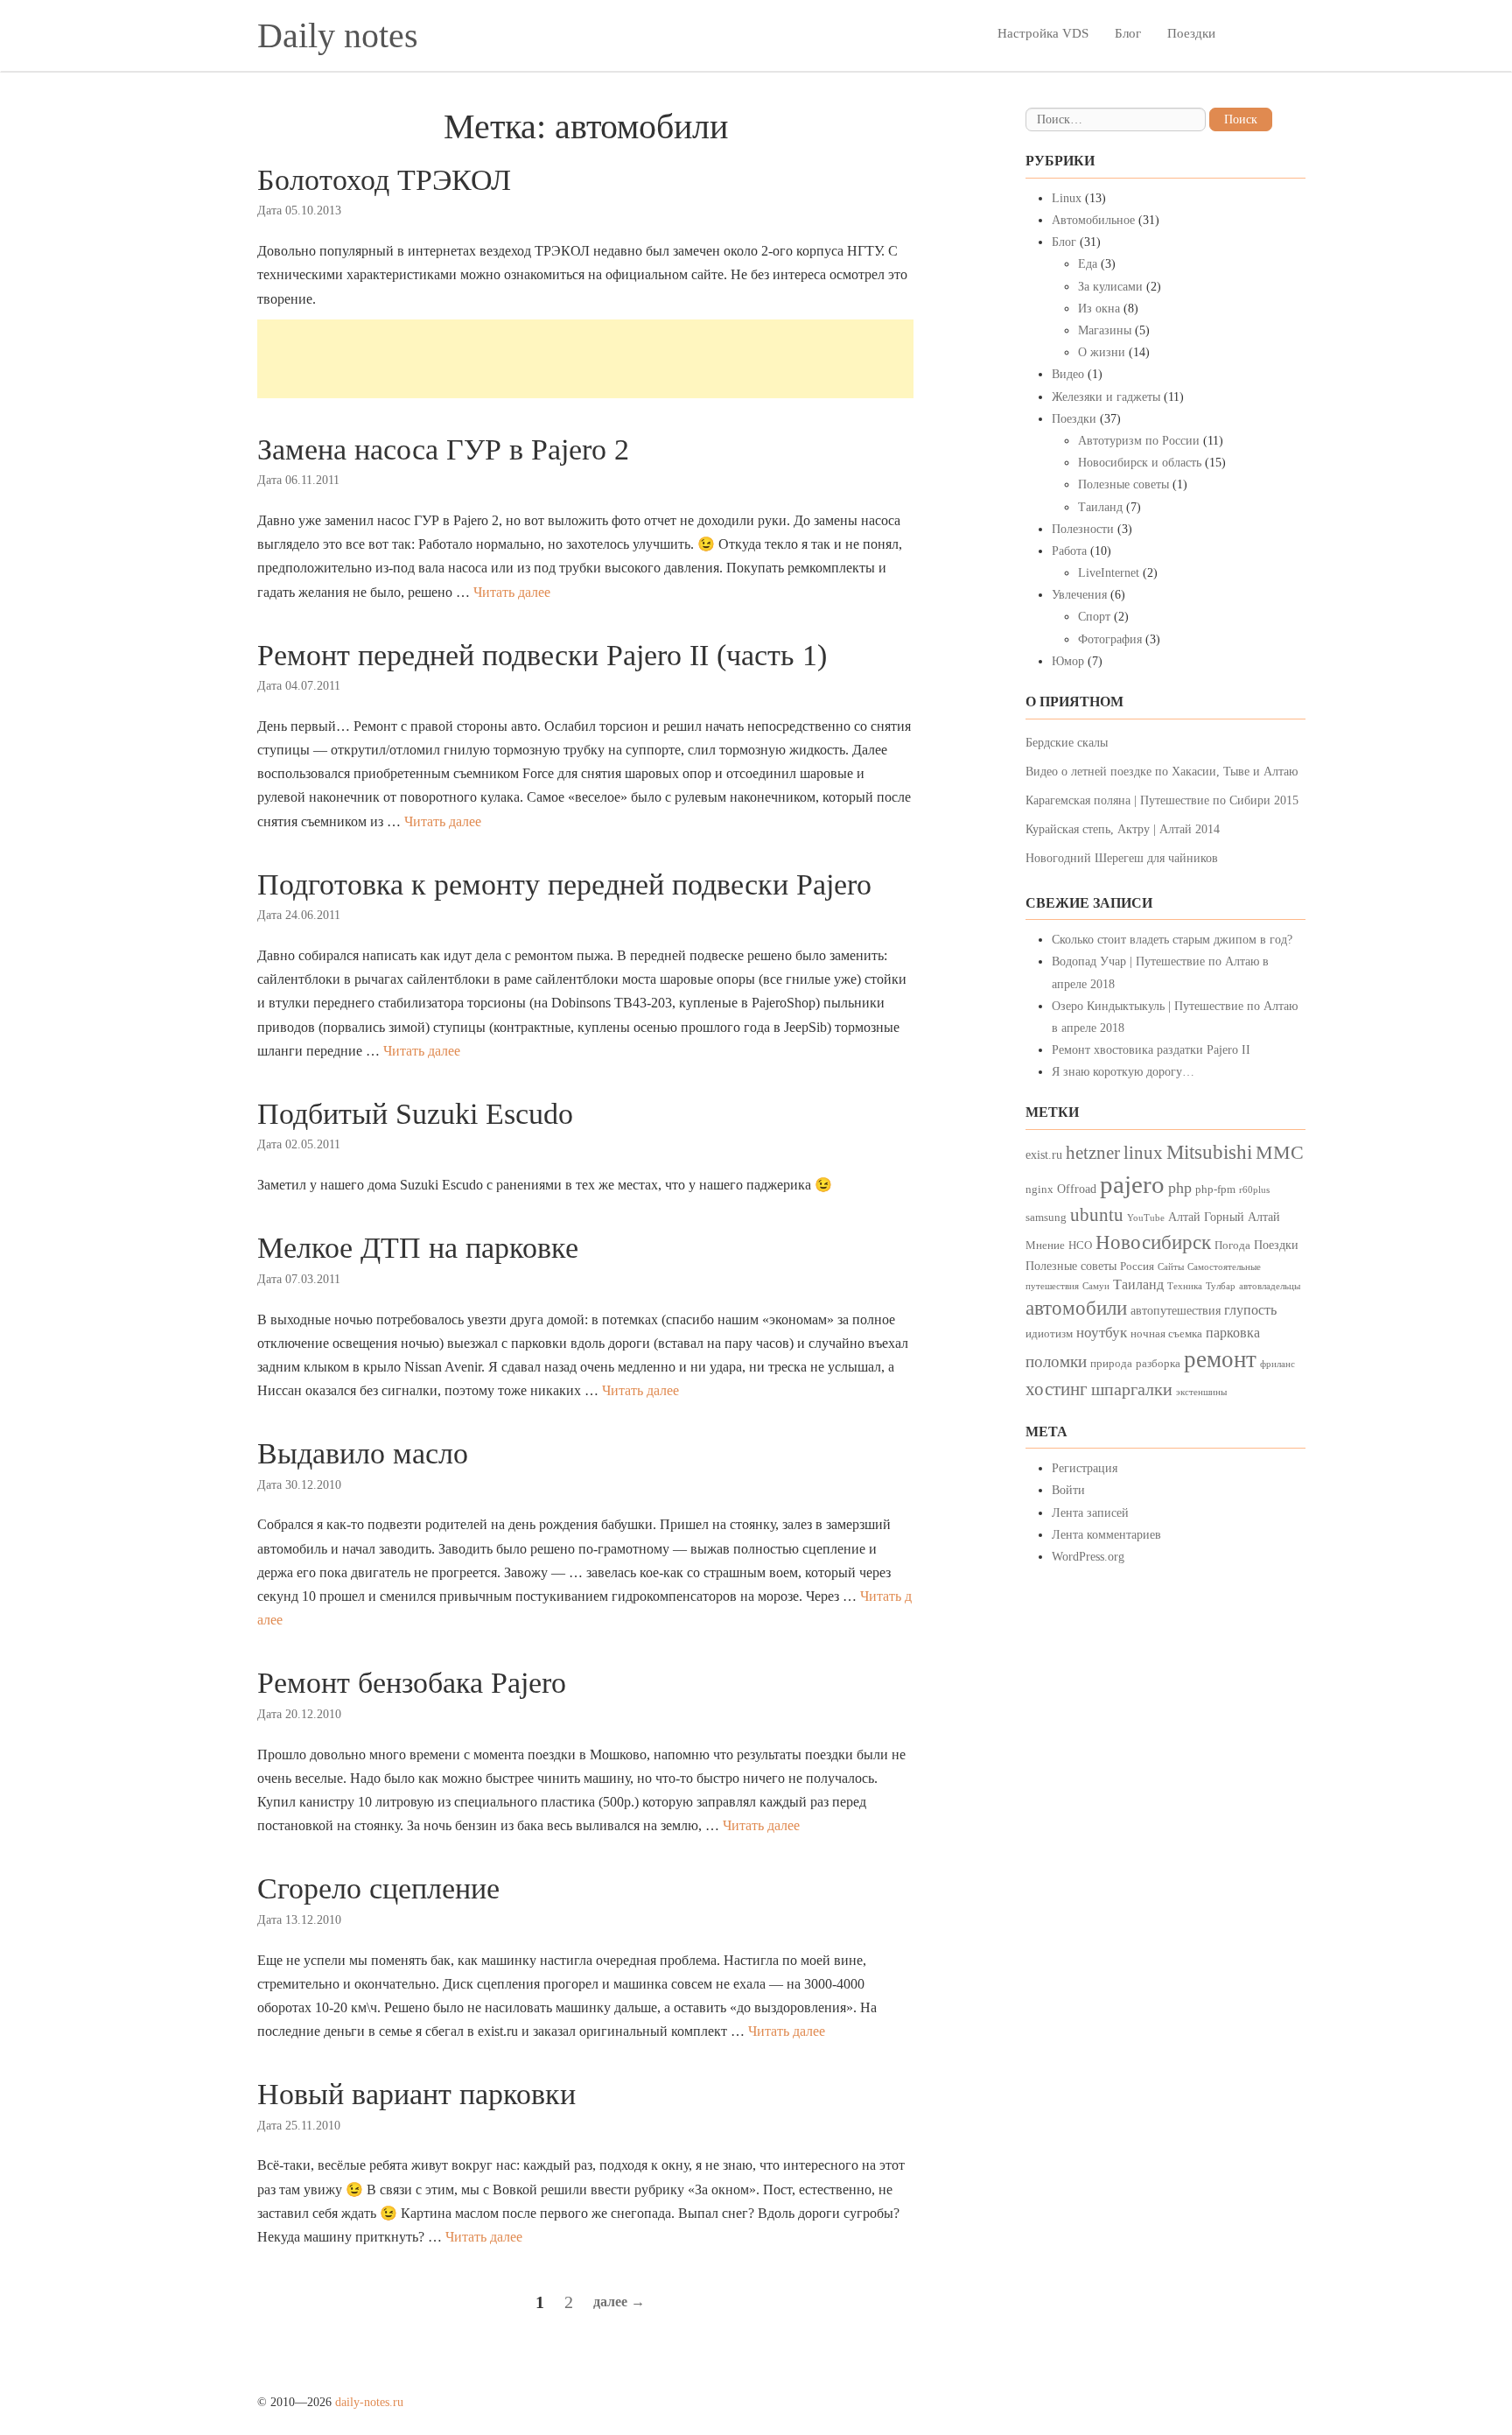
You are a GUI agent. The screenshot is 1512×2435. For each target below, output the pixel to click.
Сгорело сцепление (378, 1888)
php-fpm (1215, 1189)
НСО (1080, 1246)
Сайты (1171, 1267)
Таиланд (1100, 507)
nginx (1039, 1189)
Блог (1128, 33)
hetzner (1093, 1153)
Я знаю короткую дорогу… (1123, 1072)
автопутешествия (1176, 1310)
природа (1111, 1364)
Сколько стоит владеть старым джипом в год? (1172, 940)
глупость (1250, 1310)
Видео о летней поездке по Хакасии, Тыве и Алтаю (1162, 772)
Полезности (1083, 529)
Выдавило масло (363, 1453)
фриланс (1277, 1364)
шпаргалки (1132, 1389)
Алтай (1184, 1217)
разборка (1158, 1364)
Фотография (1110, 639)
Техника (1185, 1286)
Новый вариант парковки (416, 2094)
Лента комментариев (1106, 1535)
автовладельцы (1270, 1286)
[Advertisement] (585, 359)
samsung (1046, 1217)
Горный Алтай (1242, 1217)
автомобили (1076, 1308)
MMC (1280, 1152)
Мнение (1045, 1246)
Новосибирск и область (1140, 463)
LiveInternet (1109, 573)
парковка (1233, 1333)
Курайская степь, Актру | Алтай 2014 (1123, 829)
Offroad (1077, 1189)
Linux (1067, 198)
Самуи (1096, 1286)
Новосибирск (1153, 1242)
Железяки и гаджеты (1106, 397)
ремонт (1220, 1359)
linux (1143, 1153)
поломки (1056, 1361)
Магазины (1105, 330)
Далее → (619, 2302)
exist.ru (1044, 1154)
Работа (1069, 551)
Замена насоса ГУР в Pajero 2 (443, 449)
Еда (1088, 264)
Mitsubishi (1209, 1152)
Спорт (1094, 617)
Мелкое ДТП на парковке (418, 1248)
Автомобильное (1093, 220)
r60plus (1254, 1190)
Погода (1232, 1246)
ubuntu (1097, 1215)
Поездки (1191, 33)
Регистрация (1085, 1468)
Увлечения (1079, 595)
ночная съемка (1166, 1334)
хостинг (1057, 1389)
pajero (1132, 1184)
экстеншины (1201, 1392)
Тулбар (1221, 1286)
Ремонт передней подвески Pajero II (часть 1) (542, 655)
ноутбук (1102, 1333)
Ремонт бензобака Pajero (412, 1683)
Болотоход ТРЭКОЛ (384, 180)
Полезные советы (1123, 484)
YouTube (1146, 1218)
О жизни (1102, 352)
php (1180, 1188)
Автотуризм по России (1139, 441)
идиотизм (1049, 1334)
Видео (1068, 374)
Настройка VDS (1043, 33)
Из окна (1099, 309)
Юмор (1068, 661)
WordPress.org (1088, 1557)
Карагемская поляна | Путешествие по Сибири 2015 (1162, 800)
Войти (1068, 1490)
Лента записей (1090, 1513)
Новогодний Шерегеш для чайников (1122, 858)
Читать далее (512, 592)
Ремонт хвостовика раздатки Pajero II (1151, 1050)
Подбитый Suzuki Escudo (415, 1114)
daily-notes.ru (369, 2402)
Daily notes (338, 35)
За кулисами (1110, 287)
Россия (1137, 1267)
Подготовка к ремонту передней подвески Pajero (564, 884)
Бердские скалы (1067, 743)
